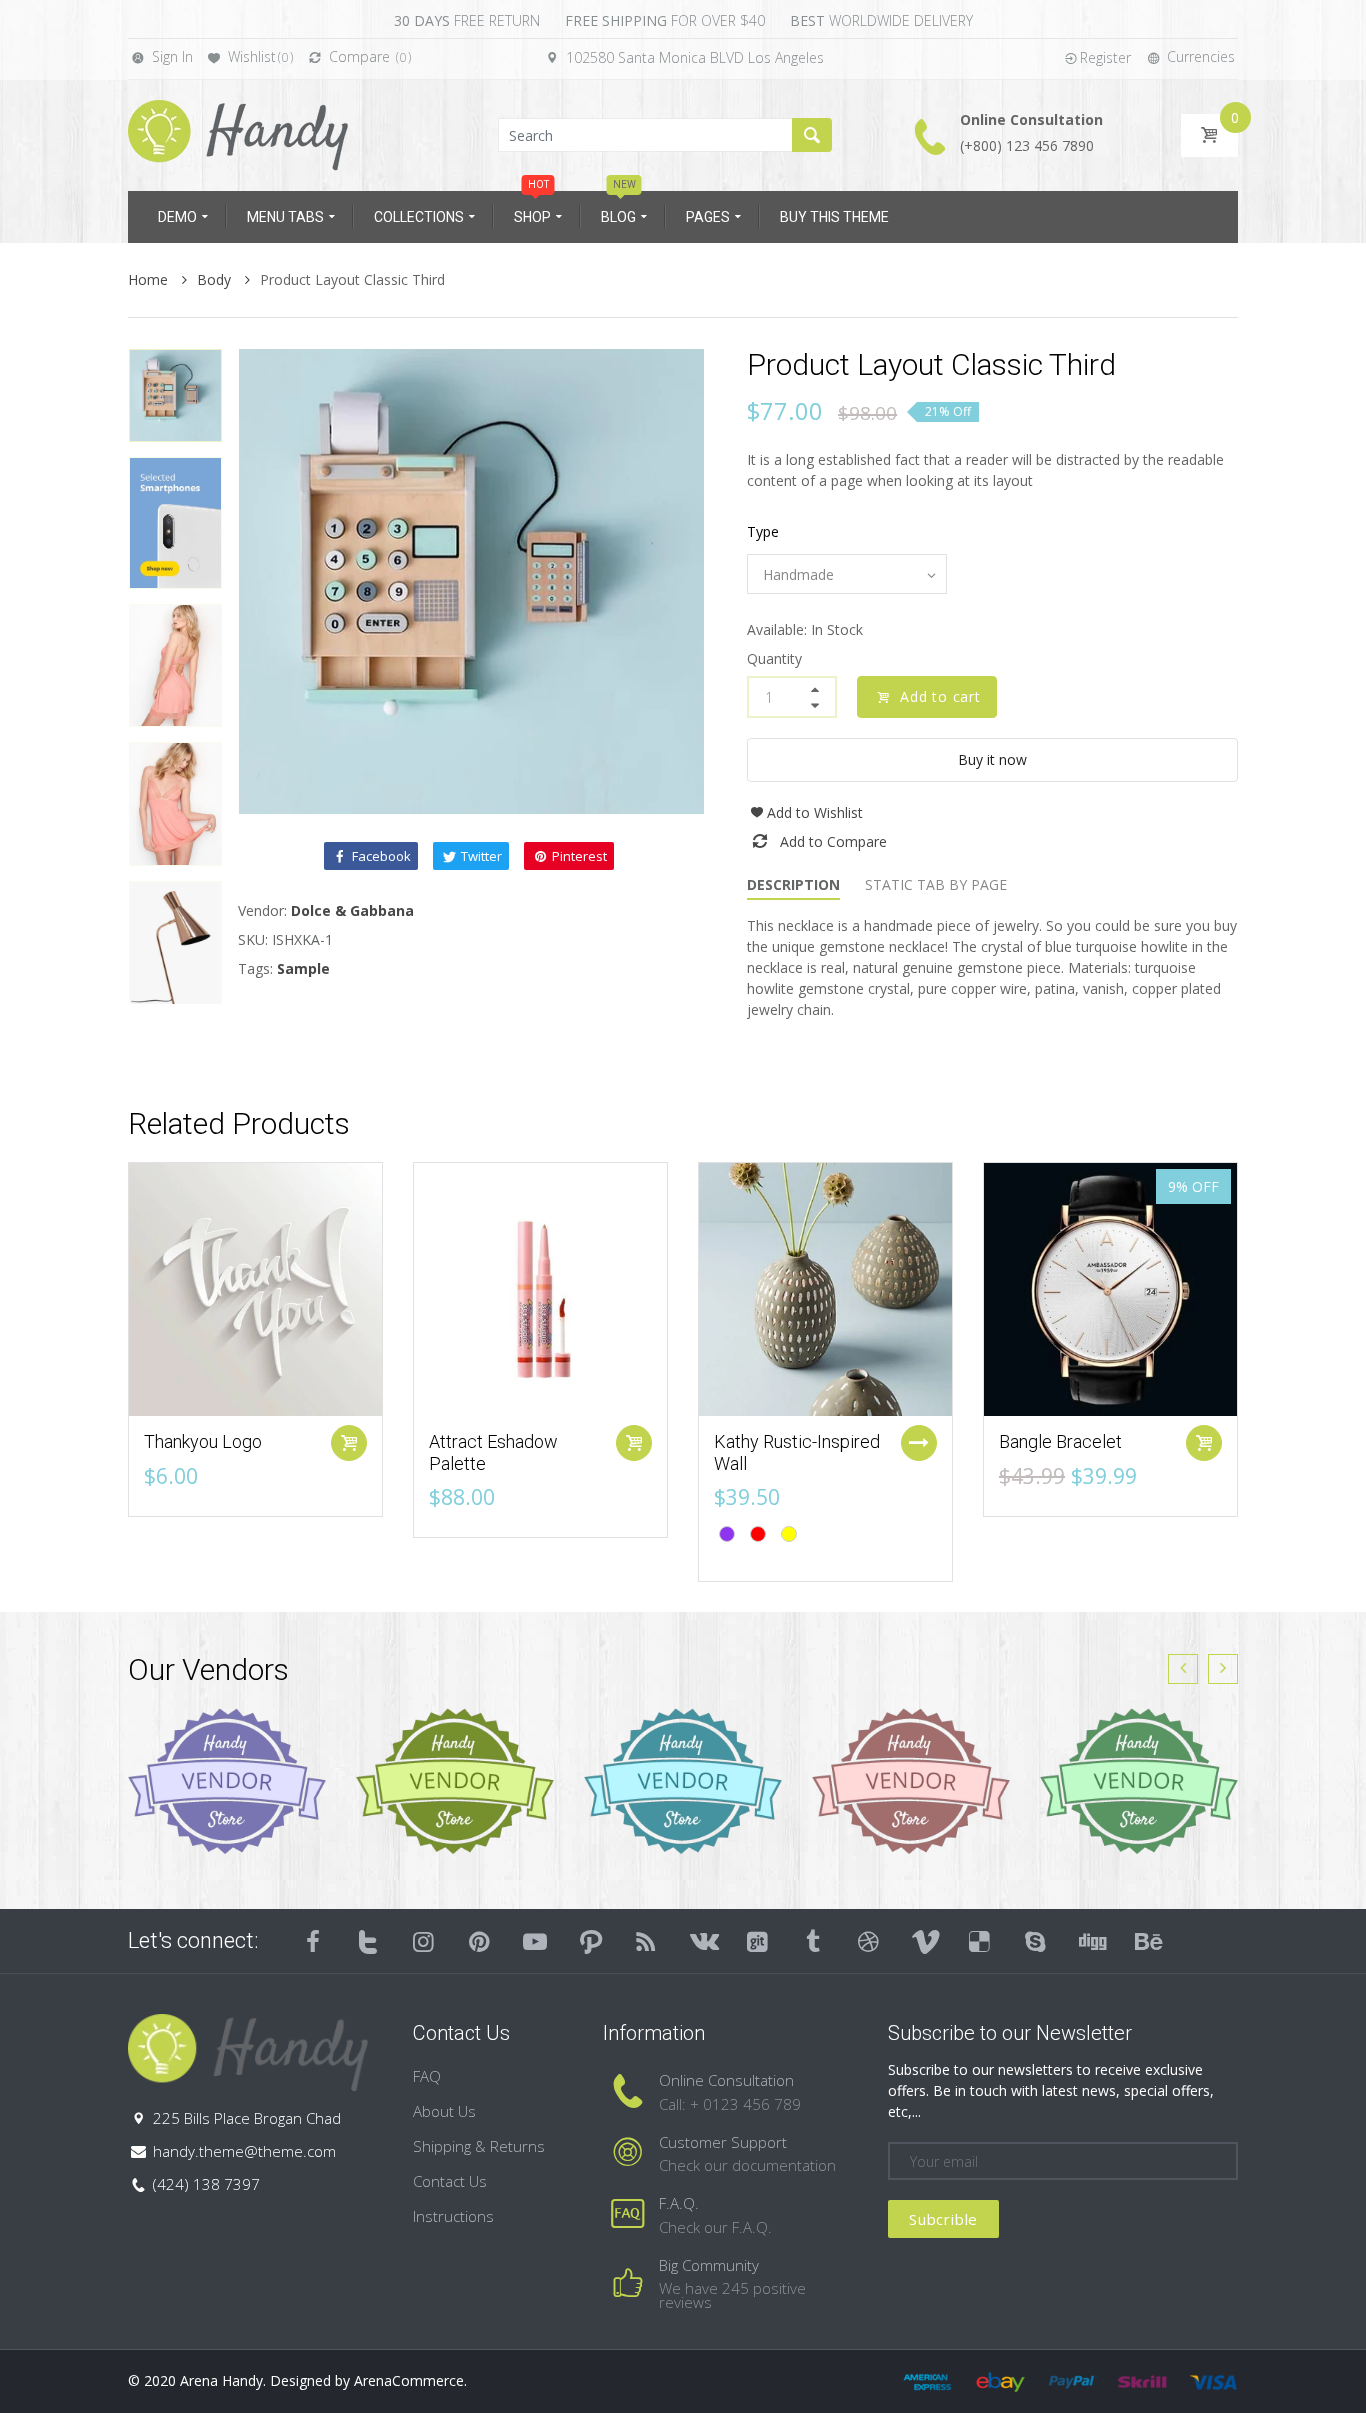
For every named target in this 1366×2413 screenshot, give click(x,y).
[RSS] (647, 1941)
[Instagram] (424, 1941)
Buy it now (992, 759)
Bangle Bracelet (1060, 1441)
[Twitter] (369, 1941)
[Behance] (1147, 1941)
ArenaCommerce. (410, 2380)
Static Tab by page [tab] (936, 884)
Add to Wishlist (815, 812)
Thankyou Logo (203, 1441)
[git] (758, 1941)
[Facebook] (313, 1941)
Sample (303, 968)
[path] (591, 1941)
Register (1105, 57)
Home (150, 279)
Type (763, 531)
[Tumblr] (813, 1941)
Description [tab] (793, 884)
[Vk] (702, 1941)
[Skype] (1036, 1941)
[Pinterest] (480, 1941)
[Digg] (1091, 1941)
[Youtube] (535, 1941)
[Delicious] (980, 1941)
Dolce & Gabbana (352, 910)
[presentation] (1183, 1669)
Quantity (774, 658)
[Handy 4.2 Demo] (238, 133)
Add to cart (940, 696)
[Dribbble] (869, 1941)
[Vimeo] (925, 1941)
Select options (919, 1443)
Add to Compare (833, 841)
